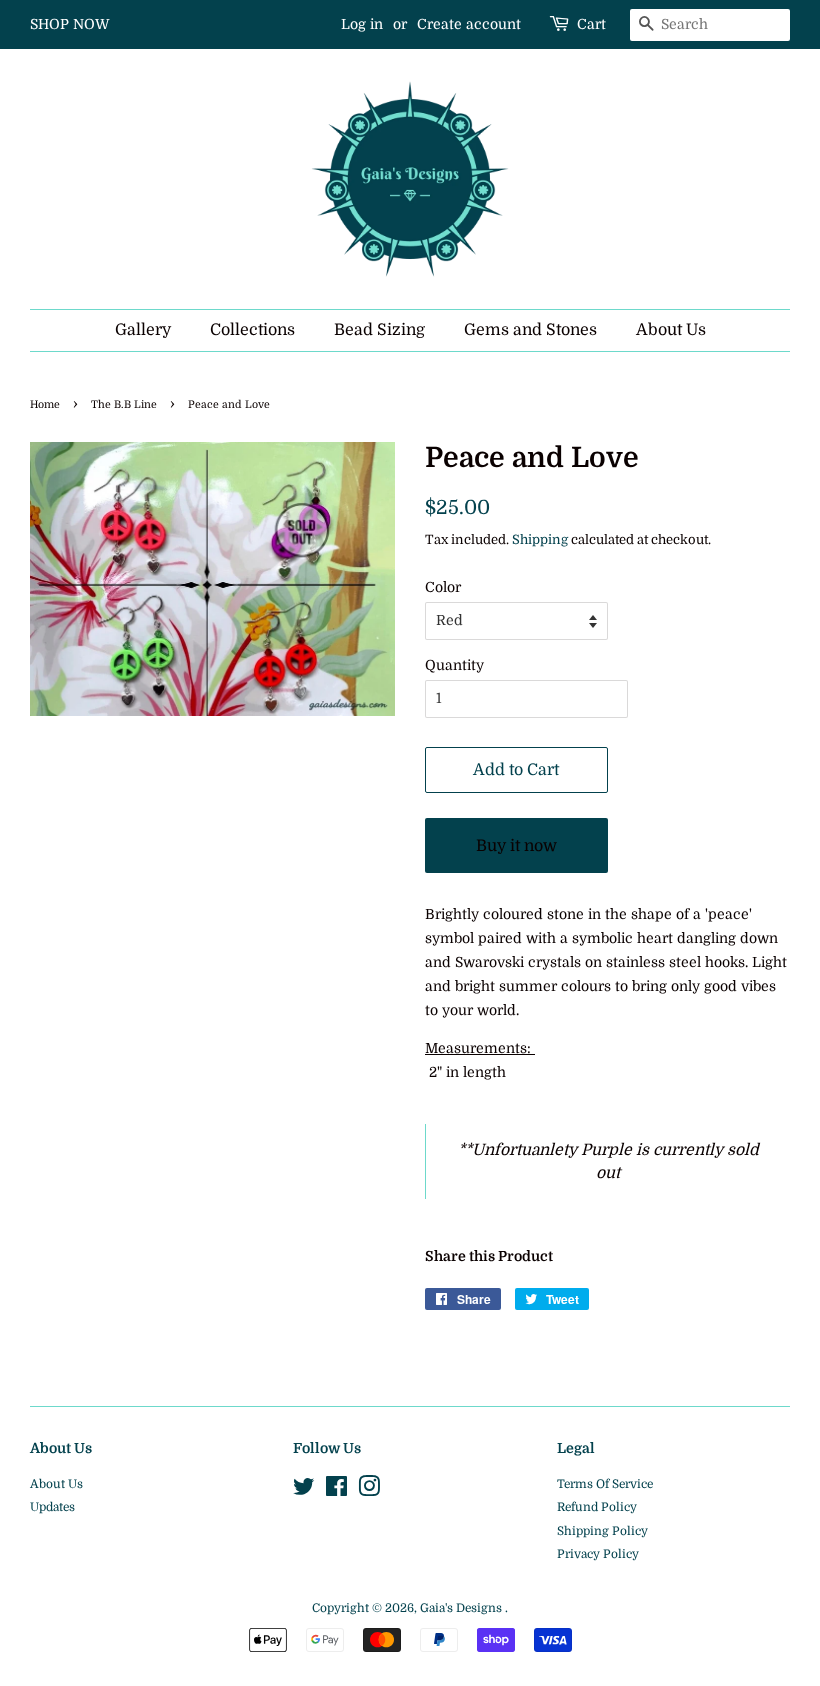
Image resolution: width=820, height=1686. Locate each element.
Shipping (540, 539)
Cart (591, 24)
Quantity (454, 665)
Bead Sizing (379, 330)
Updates (52, 1507)
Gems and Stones (530, 330)
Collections (252, 330)
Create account (469, 24)
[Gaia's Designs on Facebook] (336, 1491)
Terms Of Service (605, 1484)
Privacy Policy (598, 1554)
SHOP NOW (70, 24)
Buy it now (516, 846)
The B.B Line (124, 405)
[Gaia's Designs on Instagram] (369, 1491)
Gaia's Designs (462, 1608)
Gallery (143, 330)
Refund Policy (597, 1507)
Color (443, 587)
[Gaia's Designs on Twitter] (304, 1491)
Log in (362, 24)
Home (45, 405)
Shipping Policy (602, 1531)
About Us (671, 330)
